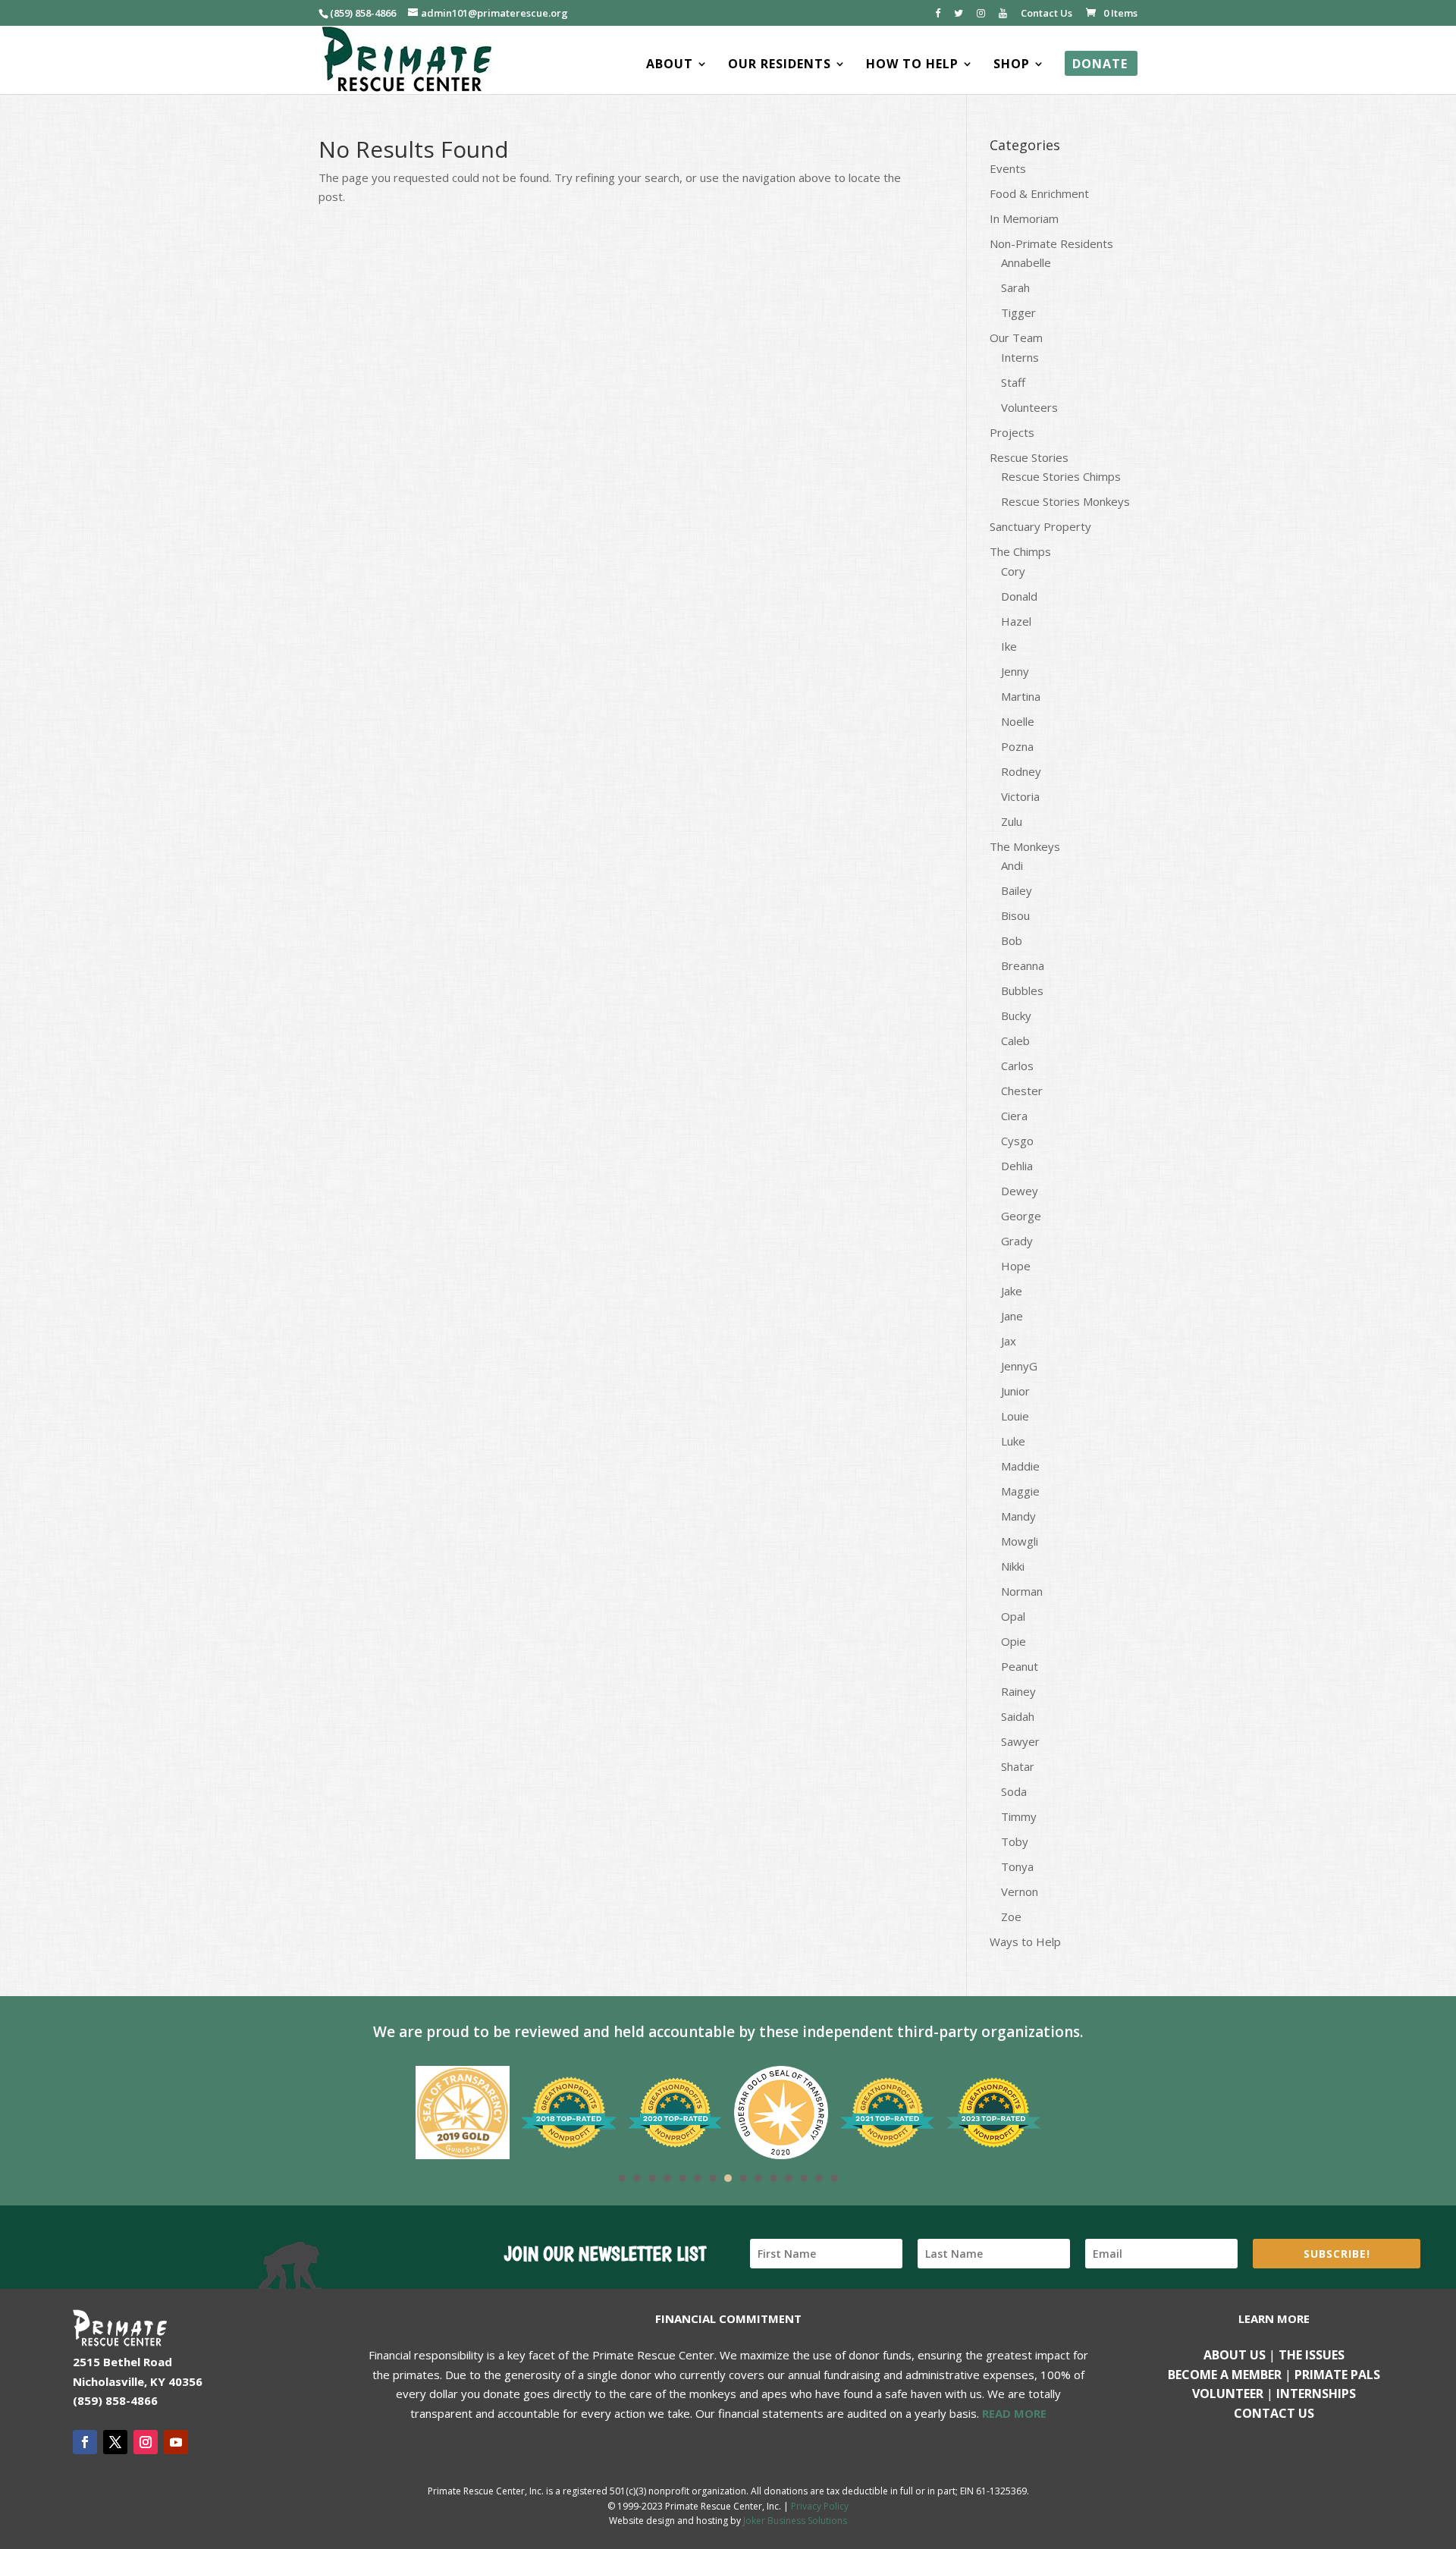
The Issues (1312, 2355)
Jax (1009, 1341)
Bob (1012, 940)
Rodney (1021, 771)
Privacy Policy (820, 2506)
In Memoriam (1024, 218)
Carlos (1017, 1066)
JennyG (1019, 1366)
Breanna (1023, 965)
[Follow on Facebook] (85, 2442)
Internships (1316, 2394)
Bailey (1017, 890)
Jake (1012, 1291)
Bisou (1015, 915)
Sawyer (1020, 1741)
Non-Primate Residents (1051, 243)
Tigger (1018, 312)
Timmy (1019, 1816)
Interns (1020, 357)
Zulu (1012, 821)
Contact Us (1046, 14)
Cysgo (1017, 1141)
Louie (1015, 1416)
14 (819, 2178)
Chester (1022, 1091)
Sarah (1015, 287)
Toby (1015, 1841)
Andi (1012, 865)
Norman (1022, 1591)
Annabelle (1026, 262)
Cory (1013, 571)
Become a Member (1225, 2375)
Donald (1019, 596)
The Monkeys (1025, 846)
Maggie (1020, 1491)
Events (1008, 168)
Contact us (1274, 2413)
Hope (1016, 1266)
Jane (1012, 1316)
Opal (1013, 1616)
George (1021, 1216)
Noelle (1018, 721)
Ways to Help (1025, 1942)
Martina (1021, 696)
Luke (1013, 1441)
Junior (1015, 1391)
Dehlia (1017, 1166)
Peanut (1020, 1666)
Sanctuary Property (1040, 526)
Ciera (1014, 1116)
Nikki (1013, 1566)
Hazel (1016, 621)
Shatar (1018, 1766)
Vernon (1020, 1891)
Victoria (1020, 796)
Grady (1017, 1241)
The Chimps (1020, 551)
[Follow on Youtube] (176, 2442)
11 (773, 2178)
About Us (1235, 2355)
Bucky (1016, 1016)
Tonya (1017, 1866)
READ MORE (1014, 2413)
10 (758, 2178)
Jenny (1015, 671)
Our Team (1016, 337)
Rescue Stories (1029, 457)
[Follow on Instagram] (146, 2442)
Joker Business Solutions (795, 2521)
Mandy (1018, 1516)
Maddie (1020, 1466)
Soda (1014, 1791)
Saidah (1018, 1716)
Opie (1014, 1641)
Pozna (1017, 746)
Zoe (1011, 1916)
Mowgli (1020, 1541)
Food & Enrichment (1039, 193)
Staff (1013, 382)
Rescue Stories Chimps (1061, 476)
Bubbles (1022, 990)
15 (834, 2178)
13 (804, 2178)
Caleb (1015, 1041)
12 (789, 2178)
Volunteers (1029, 407)
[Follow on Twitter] (115, 2442)
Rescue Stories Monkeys (1065, 501)
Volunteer (1228, 2394)
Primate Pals (1337, 2375)
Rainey (1018, 1691)
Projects (1012, 432)
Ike (1009, 646)
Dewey (1020, 1191)
